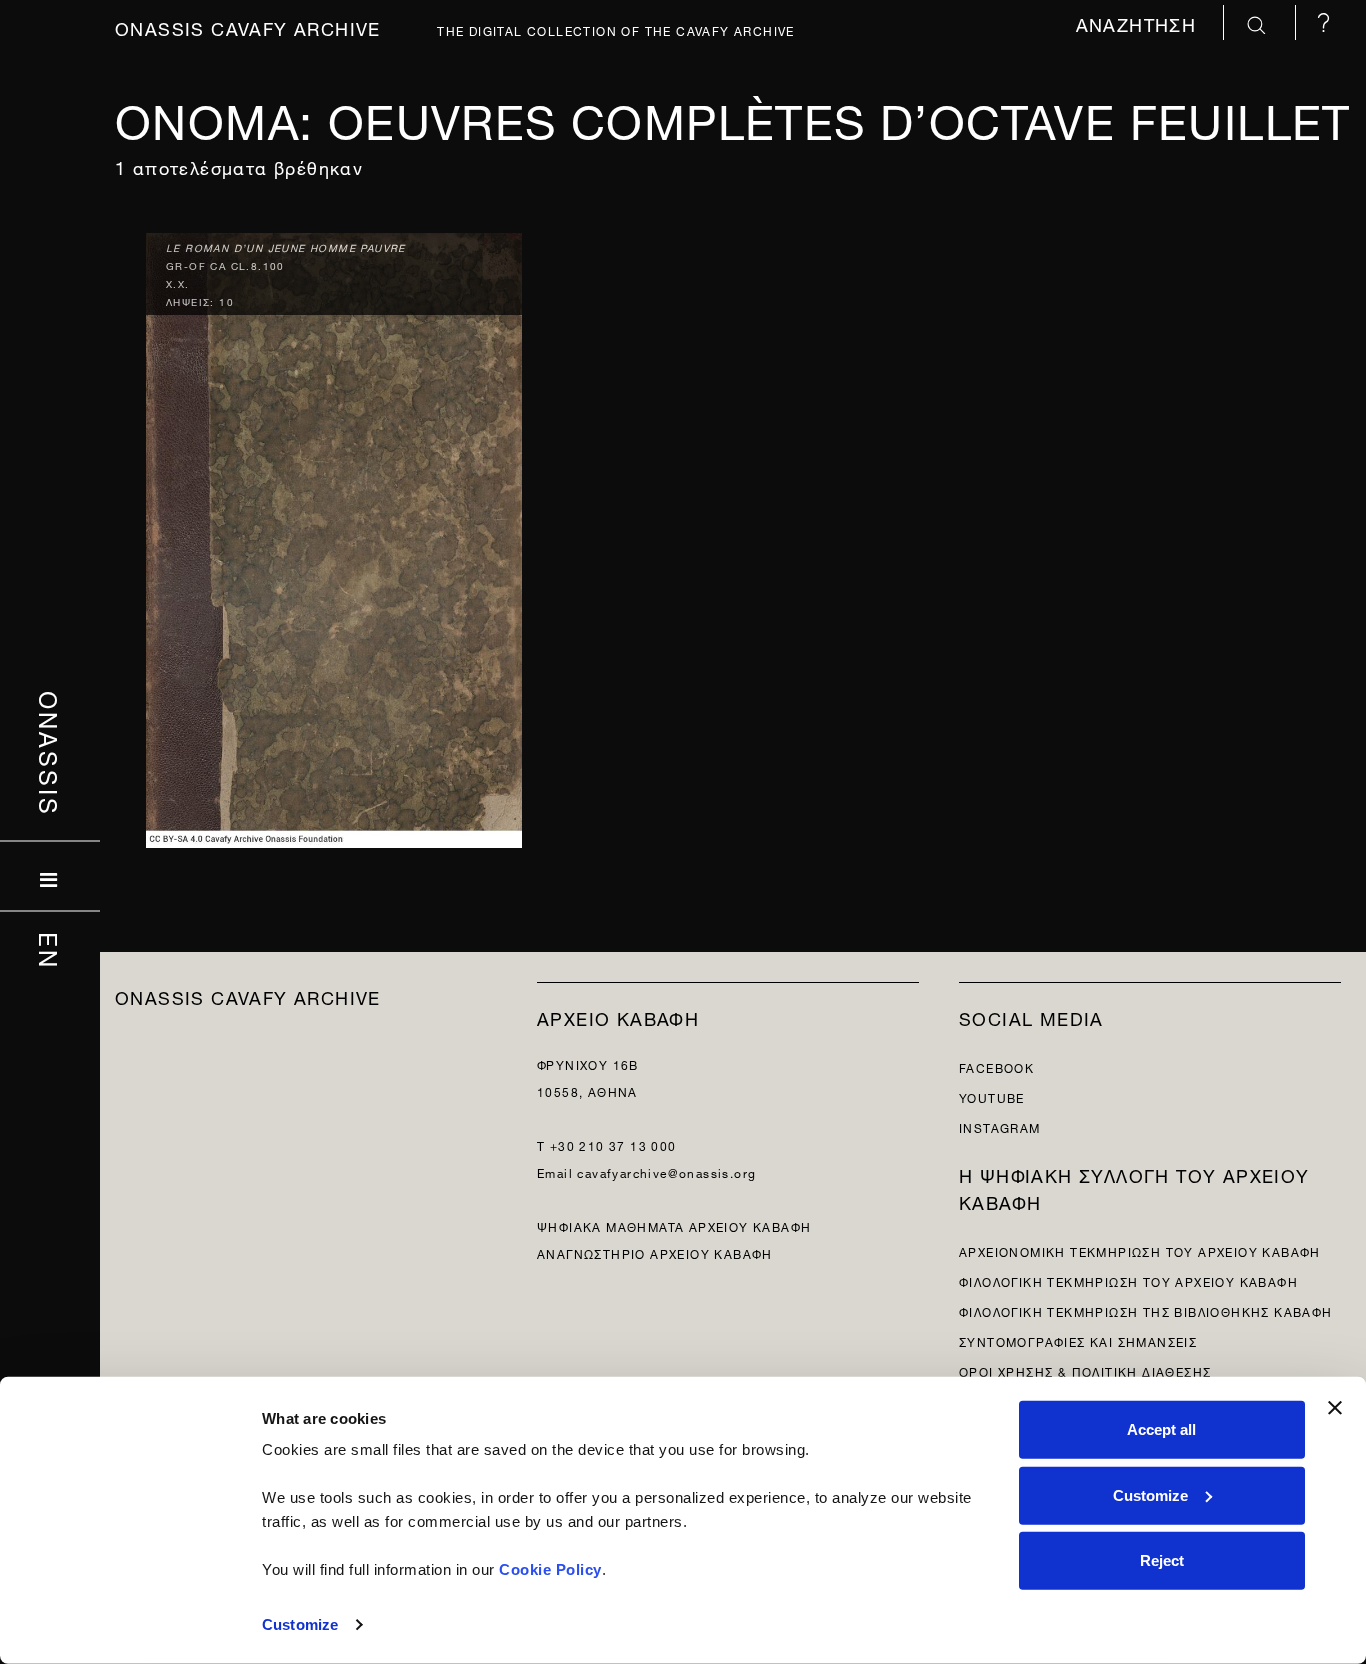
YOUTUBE (992, 1096)
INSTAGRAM (1000, 1126)
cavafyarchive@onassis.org (666, 1171)
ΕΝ (50, 951)
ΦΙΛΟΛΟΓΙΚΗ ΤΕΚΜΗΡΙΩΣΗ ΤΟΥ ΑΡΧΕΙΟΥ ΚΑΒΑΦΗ (1128, 1280)
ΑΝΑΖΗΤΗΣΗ (1139, 22)
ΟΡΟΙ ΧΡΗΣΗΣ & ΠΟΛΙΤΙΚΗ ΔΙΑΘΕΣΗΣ (1085, 1370)
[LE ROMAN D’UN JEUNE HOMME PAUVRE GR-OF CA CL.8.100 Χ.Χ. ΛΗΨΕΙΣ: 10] (334, 535)
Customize (300, 1624)
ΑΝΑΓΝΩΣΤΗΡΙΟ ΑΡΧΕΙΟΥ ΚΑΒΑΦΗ (655, 1252)
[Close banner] (1335, 1408)
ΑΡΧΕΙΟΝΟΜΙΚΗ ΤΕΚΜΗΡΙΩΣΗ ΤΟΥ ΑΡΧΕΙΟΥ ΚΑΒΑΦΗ (1140, 1250)
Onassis (50, 754)
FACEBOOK (996, 1066)
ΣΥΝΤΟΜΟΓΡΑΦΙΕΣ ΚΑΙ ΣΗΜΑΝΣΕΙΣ (1078, 1340)
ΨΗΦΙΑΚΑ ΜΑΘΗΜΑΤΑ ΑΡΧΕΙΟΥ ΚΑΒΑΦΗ (674, 1225)
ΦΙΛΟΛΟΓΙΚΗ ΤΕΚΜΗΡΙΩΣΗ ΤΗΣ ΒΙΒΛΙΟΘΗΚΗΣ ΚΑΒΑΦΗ (1146, 1310)
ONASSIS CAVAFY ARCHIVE (248, 995)
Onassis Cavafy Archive (248, 26)
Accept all (1161, 1429)
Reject (1162, 1560)
